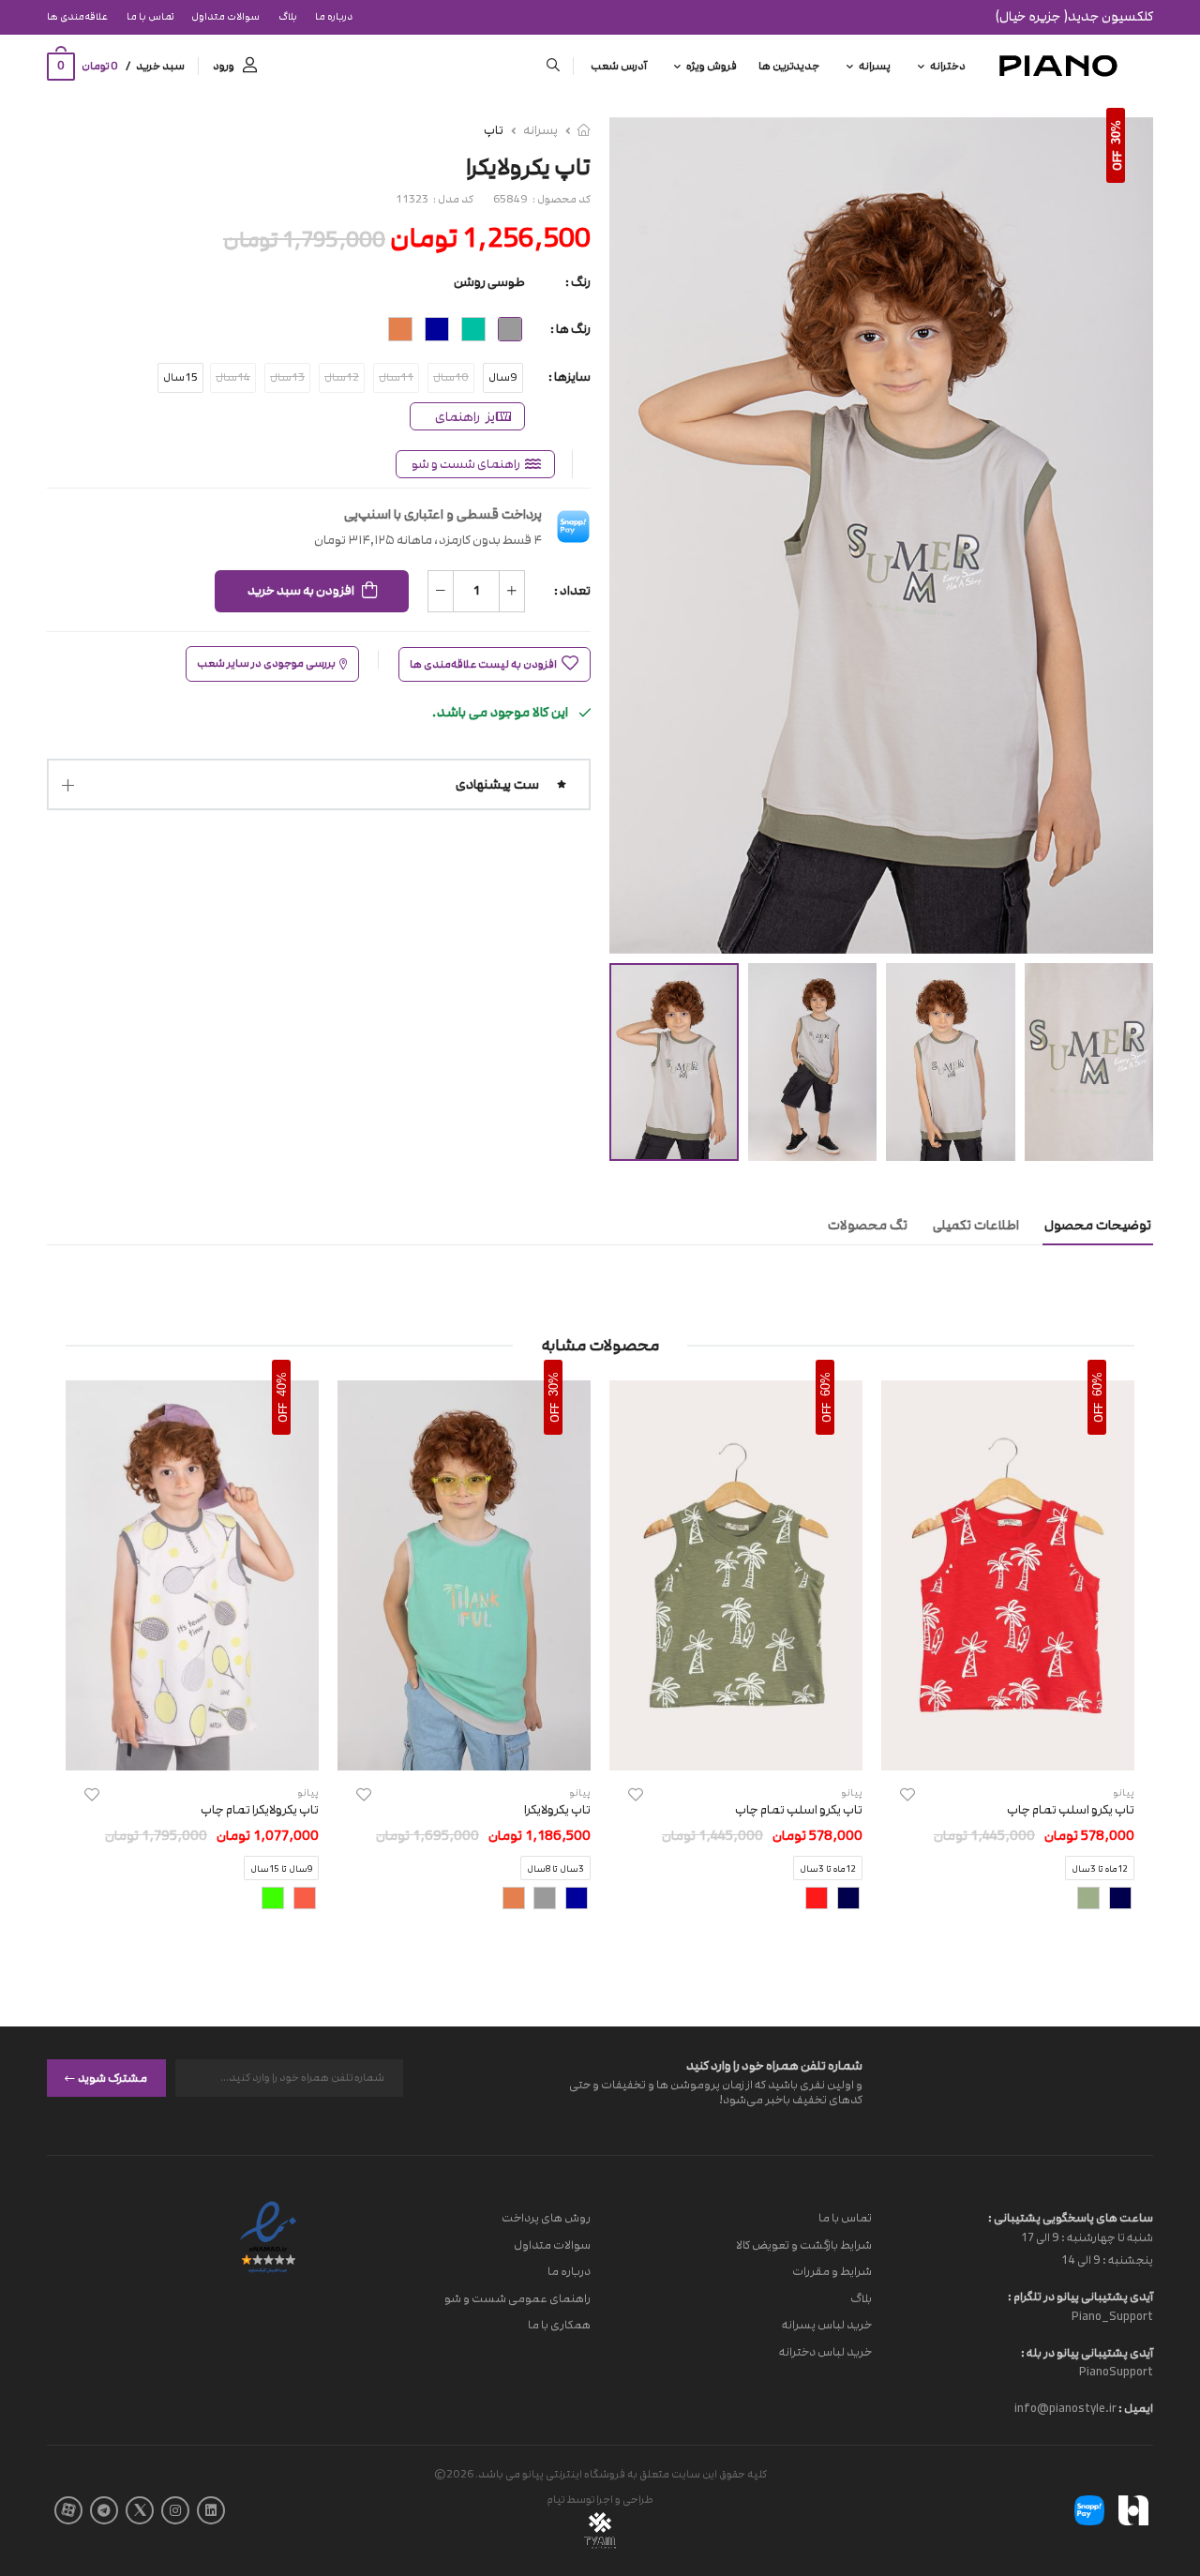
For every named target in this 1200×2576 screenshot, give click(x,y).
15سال (180, 377)
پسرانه (875, 66)
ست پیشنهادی (497, 784)
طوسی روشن (489, 282)
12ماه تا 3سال (1100, 1870)
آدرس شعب (619, 66)
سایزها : (570, 377)
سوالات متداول (225, 17)
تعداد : (572, 591)
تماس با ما (150, 17)
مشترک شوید (112, 2077)
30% (1116, 132)
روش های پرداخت (546, 2218)
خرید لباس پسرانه (827, 2325)
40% (282, 1384)
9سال (503, 377)
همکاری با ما (559, 2325)
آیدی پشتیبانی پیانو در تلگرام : (1080, 2297)
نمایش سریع (1008, 1747)
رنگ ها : (570, 329)
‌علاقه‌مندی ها (77, 17)
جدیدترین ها (789, 66)
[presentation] (1120, 1661)
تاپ (494, 130)
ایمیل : (1135, 2408)
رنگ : (578, 282)
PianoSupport (1116, 2372)
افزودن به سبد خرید (301, 591)
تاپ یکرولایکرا (557, 1810)
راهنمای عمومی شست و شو (517, 2297)
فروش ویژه (712, 66)
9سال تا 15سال (281, 1870)
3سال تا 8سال (555, 1870)
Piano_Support (1112, 2315)
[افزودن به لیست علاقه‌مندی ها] (907, 1794)
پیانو (852, 1793)
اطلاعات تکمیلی (976, 1225)
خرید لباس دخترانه (825, 2352)
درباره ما (334, 17)
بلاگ (288, 17)
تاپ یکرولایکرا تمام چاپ (260, 1810)
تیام (556, 2500)
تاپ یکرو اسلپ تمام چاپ (1071, 1810)
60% (1097, 1384)
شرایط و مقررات (832, 2271)
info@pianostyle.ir (1065, 2408)
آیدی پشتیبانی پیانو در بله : (1087, 2352)
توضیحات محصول (1098, 1225)
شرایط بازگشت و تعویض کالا (804, 2244)
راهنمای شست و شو (466, 464)
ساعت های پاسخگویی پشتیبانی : (1071, 2218)
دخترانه (948, 66)
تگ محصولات (868, 1225)
